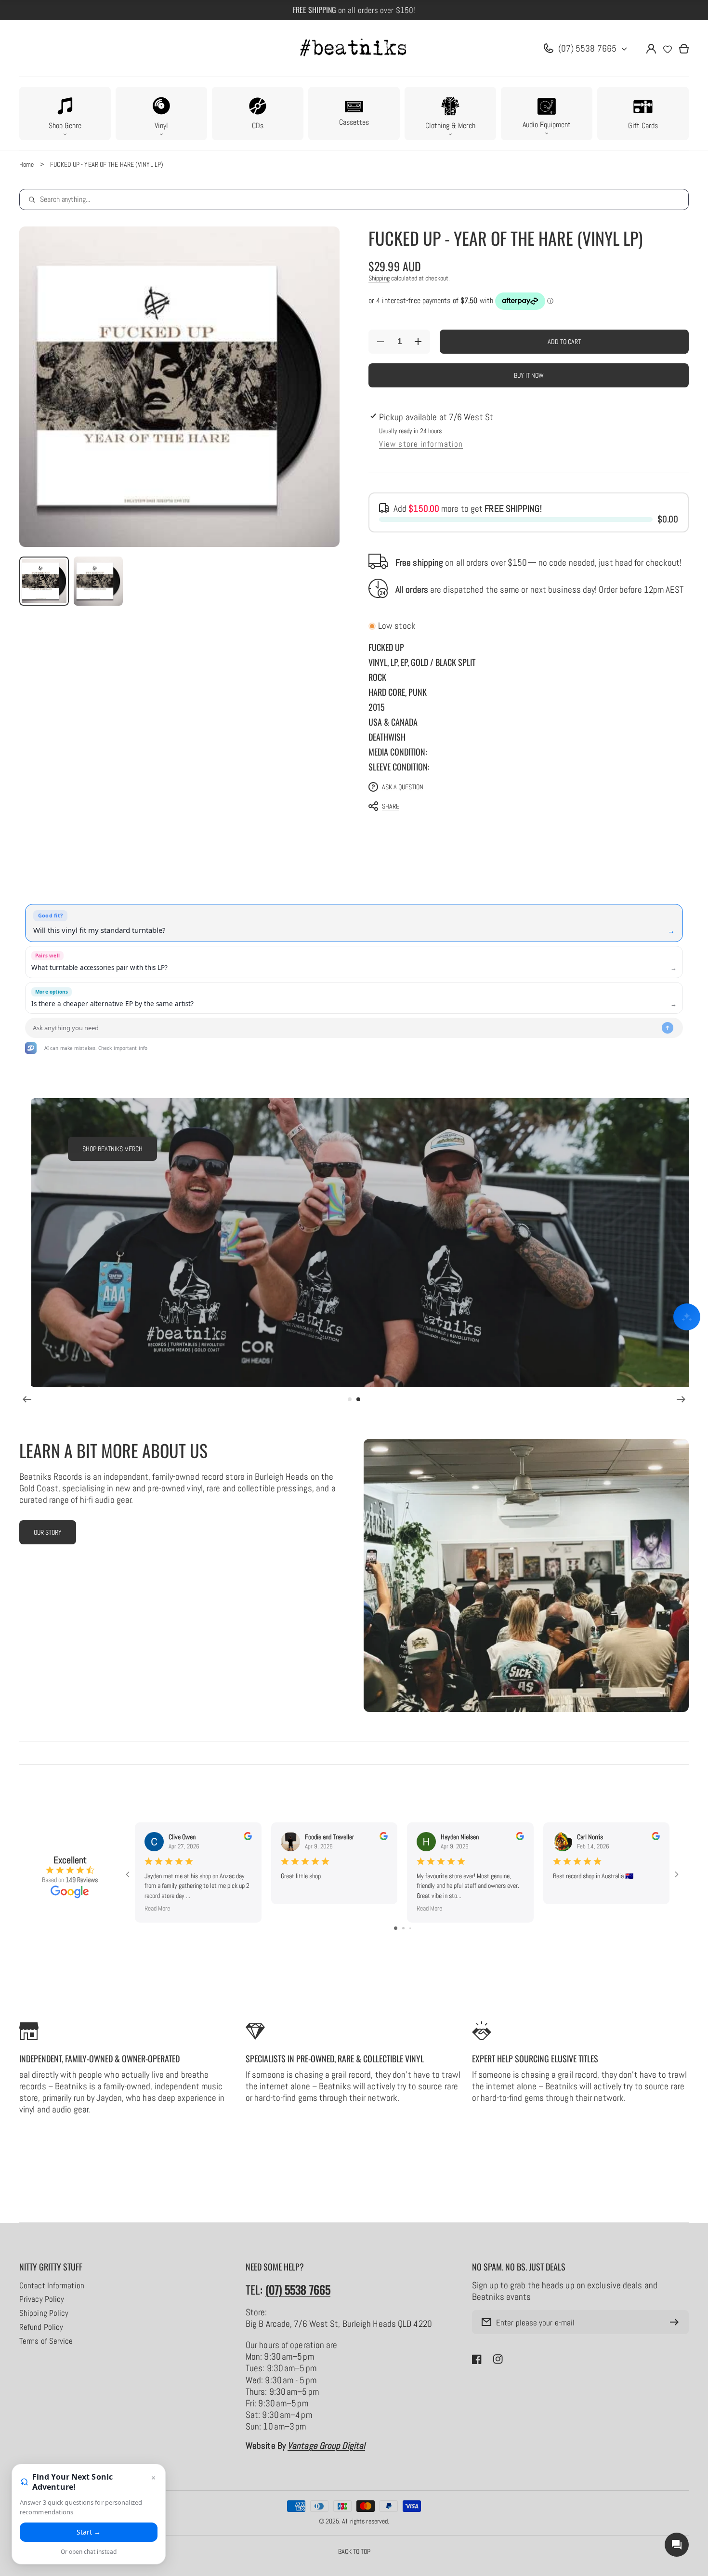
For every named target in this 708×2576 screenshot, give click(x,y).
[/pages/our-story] (526, 1575)
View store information (421, 444)
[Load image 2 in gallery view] (98, 581)
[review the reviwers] (248, 1838)
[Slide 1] (350, 1399)
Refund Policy (41, 2327)
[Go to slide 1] (396, 1928)
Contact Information (52, 2286)
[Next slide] (681, 1399)
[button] (65, 113)
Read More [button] (157, 1908)
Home (26, 164)
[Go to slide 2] (403, 1928)
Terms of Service (46, 2341)
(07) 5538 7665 (587, 48)
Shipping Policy (44, 2313)
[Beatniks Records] (354, 49)
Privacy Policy (42, 2299)
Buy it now (529, 375)
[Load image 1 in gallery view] (44, 581)
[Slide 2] (358, 1399)
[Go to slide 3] (410, 1928)
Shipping (379, 278)
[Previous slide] (27, 1399)
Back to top (354, 2551)
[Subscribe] (677, 2322)
